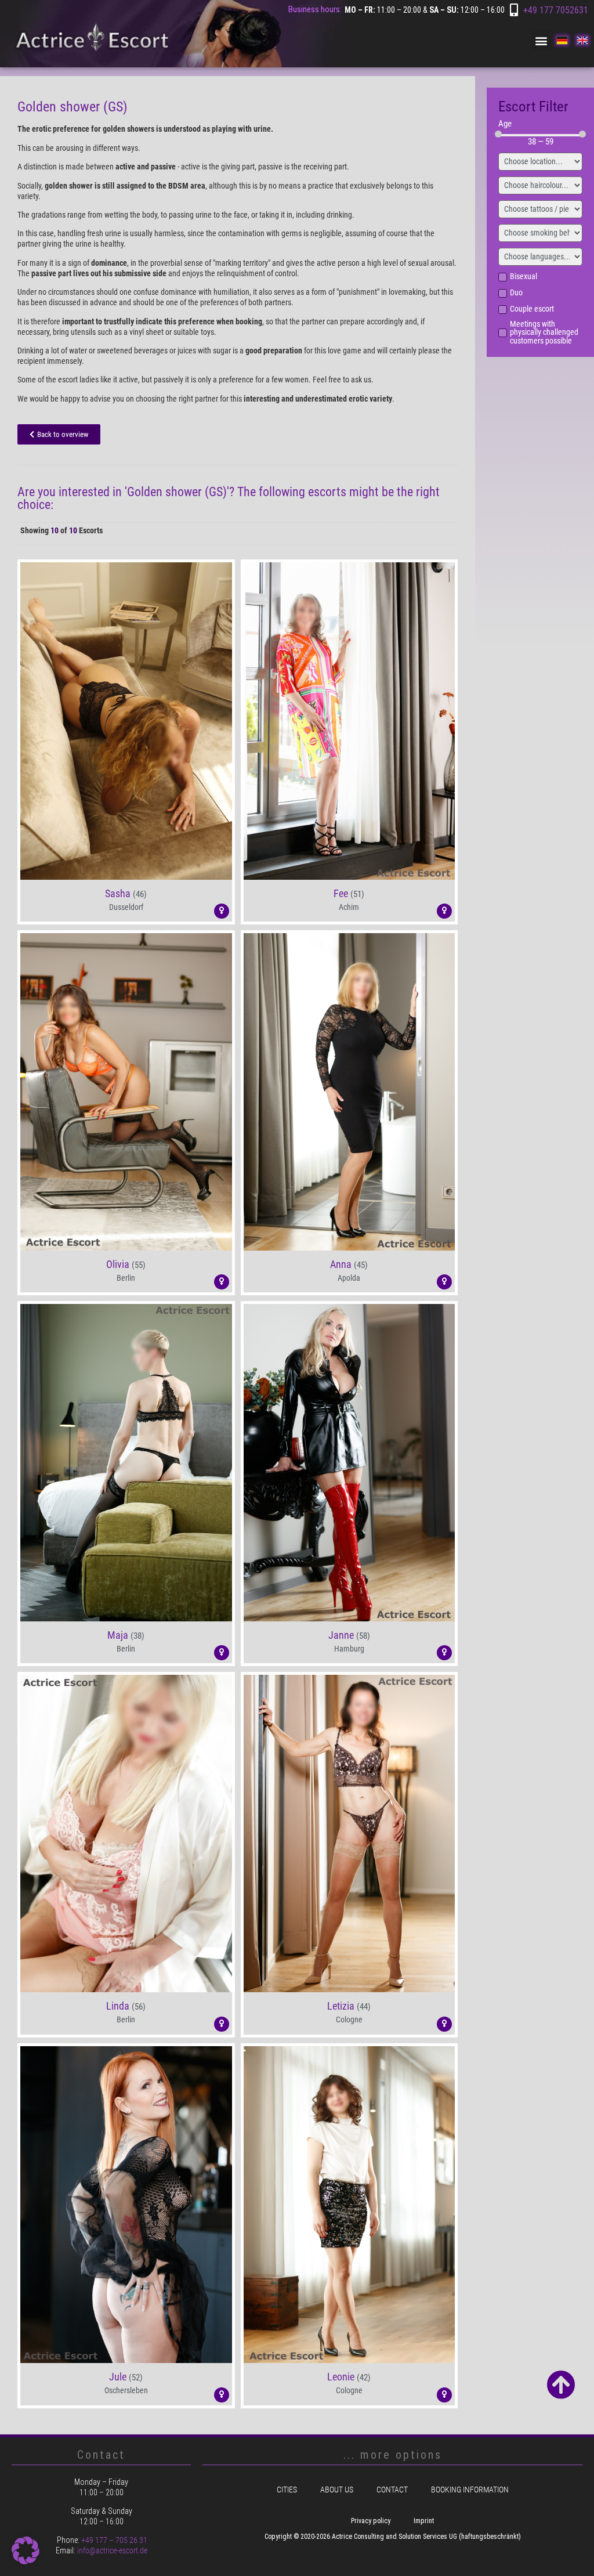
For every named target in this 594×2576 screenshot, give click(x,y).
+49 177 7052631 (556, 10)
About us (337, 2490)
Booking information (470, 2490)
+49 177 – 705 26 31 (114, 2540)
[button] (541, 40)
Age (505, 124)
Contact (392, 2490)
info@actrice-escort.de (112, 2550)
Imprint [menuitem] (424, 2521)
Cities (287, 2490)
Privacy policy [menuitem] (371, 2521)
